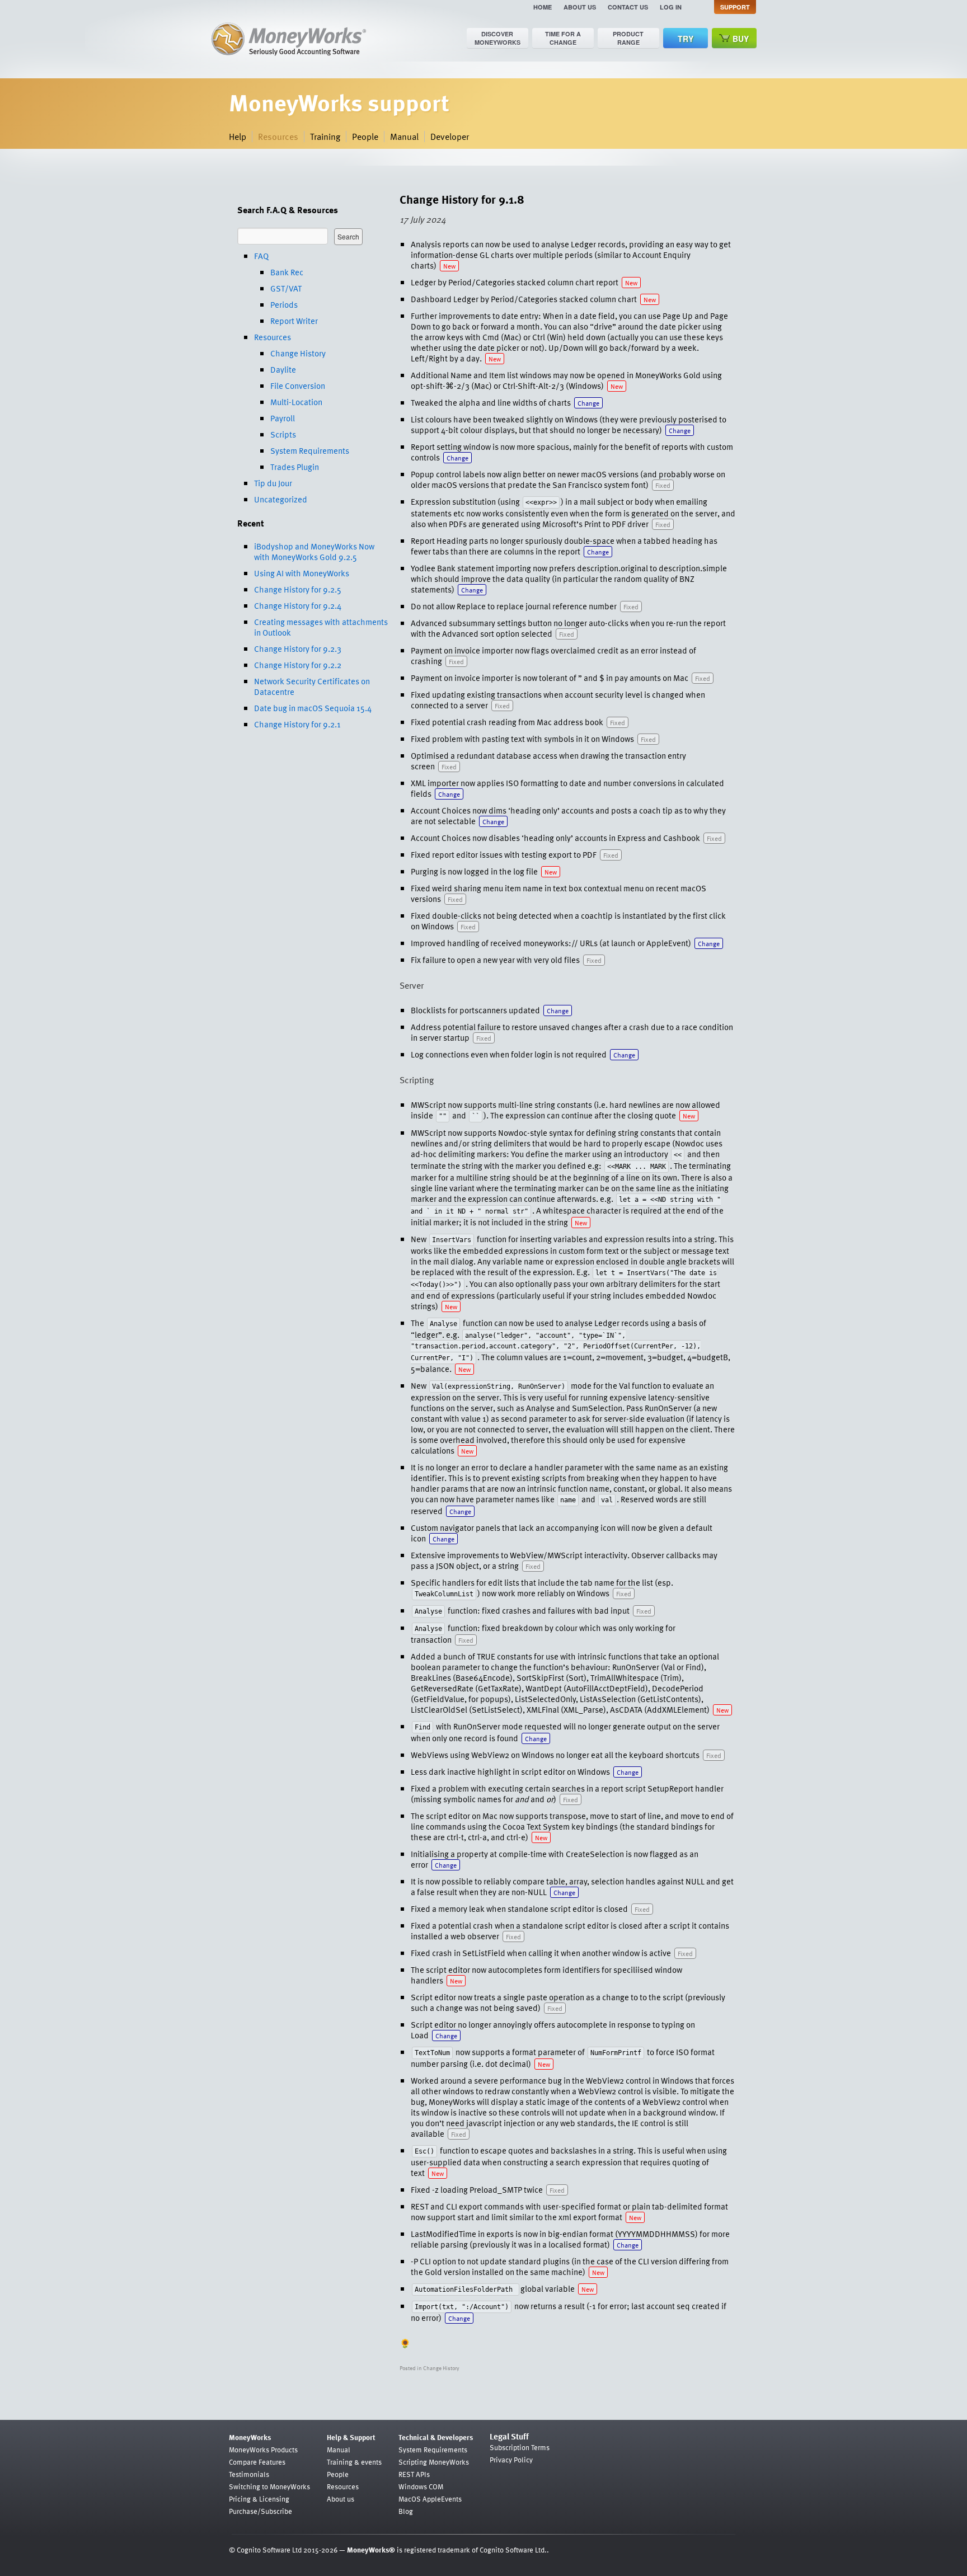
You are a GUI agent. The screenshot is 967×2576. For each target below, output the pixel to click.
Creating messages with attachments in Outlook (321, 627)
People (365, 137)
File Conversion (298, 386)
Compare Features (257, 2462)
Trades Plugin (295, 467)
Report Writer (294, 321)
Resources (278, 137)
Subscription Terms (520, 2447)
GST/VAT (286, 288)
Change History (298, 353)
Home (543, 7)
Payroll (283, 418)
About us (580, 7)
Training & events (354, 2462)
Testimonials (249, 2474)
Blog (406, 2511)
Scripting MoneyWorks (434, 2462)
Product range (628, 38)
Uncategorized (281, 499)
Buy (741, 39)
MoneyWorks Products (263, 2450)
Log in (671, 7)
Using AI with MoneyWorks (302, 573)
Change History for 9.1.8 (462, 199)
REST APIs (414, 2474)
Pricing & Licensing (259, 2499)
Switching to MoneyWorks (269, 2486)
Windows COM (421, 2486)
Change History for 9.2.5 (298, 589)
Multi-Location (296, 402)
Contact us (628, 7)
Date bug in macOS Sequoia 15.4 (313, 708)
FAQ (261, 256)
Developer (450, 137)
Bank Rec (287, 272)
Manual (404, 137)
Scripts (283, 434)
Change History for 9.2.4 (298, 605)
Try (686, 39)
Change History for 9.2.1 (297, 724)
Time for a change (563, 38)
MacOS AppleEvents (430, 2499)
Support (735, 7)
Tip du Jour (273, 483)
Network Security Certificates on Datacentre (312, 686)
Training (325, 137)
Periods (284, 304)
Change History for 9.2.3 (298, 648)
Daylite (283, 369)
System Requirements (310, 450)
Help (238, 137)
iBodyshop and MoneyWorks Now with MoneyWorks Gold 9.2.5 (314, 551)
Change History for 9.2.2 (298, 665)
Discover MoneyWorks (497, 38)
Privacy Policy (511, 2460)
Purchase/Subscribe (260, 2511)
